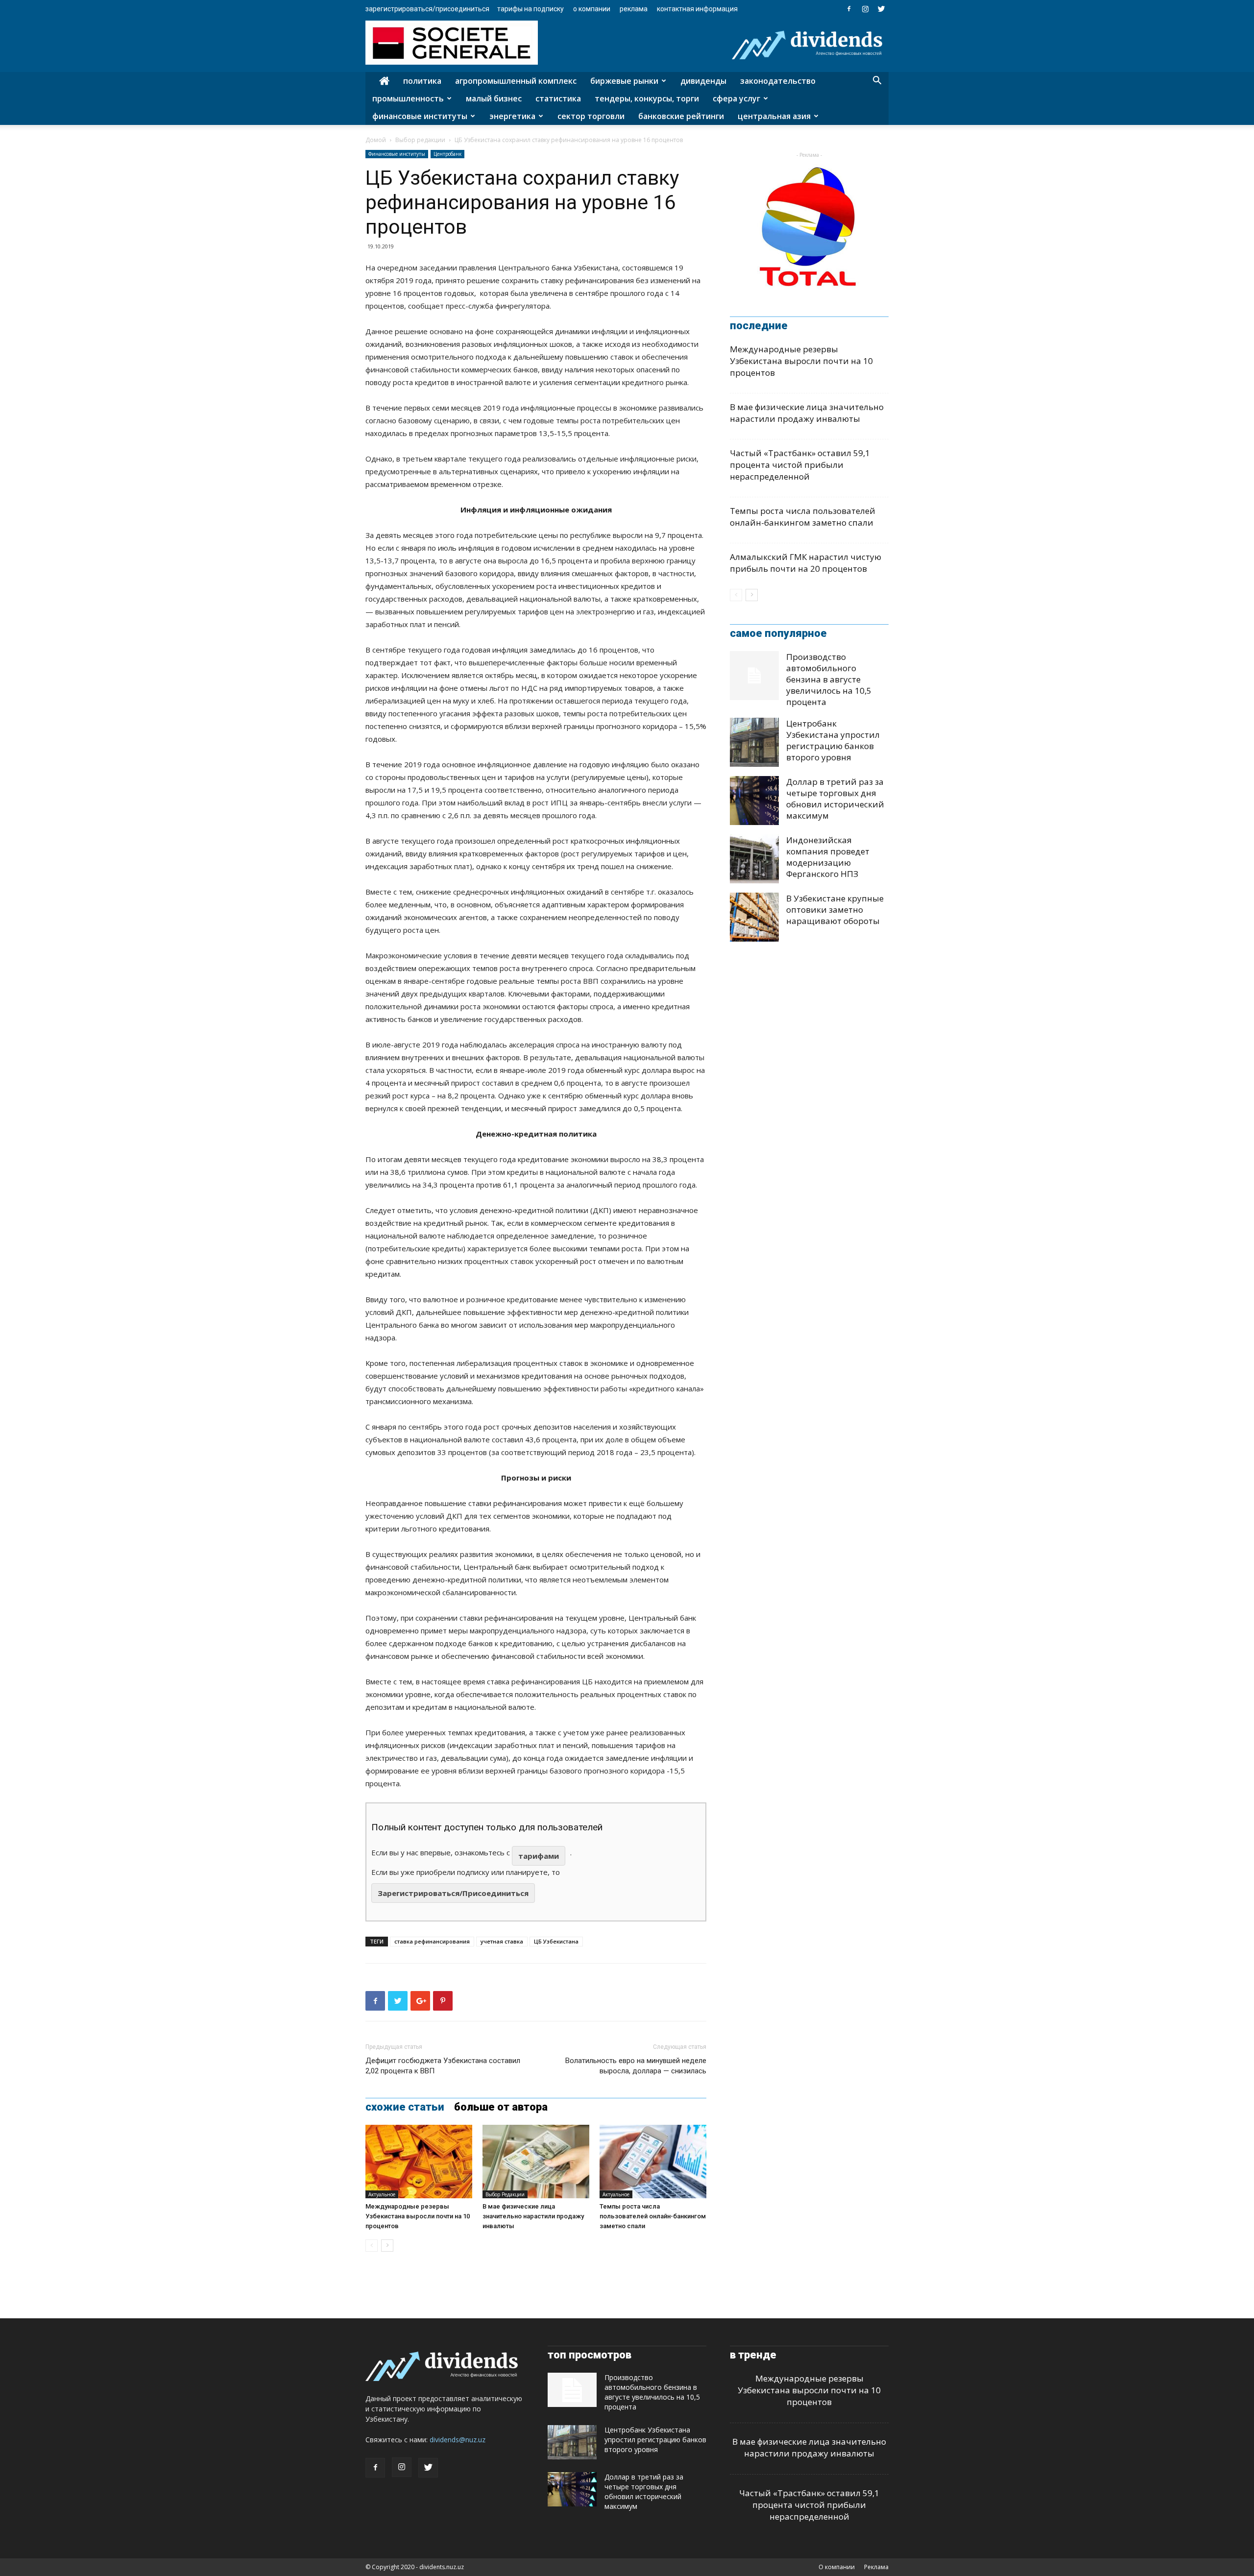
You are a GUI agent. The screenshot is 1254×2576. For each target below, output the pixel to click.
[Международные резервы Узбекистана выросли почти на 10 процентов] (419, 2162)
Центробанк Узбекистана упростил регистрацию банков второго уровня (833, 740)
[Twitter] (881, 9)
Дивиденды (703, 81)
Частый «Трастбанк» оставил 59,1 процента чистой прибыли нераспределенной (800, 465)
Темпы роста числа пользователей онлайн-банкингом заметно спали (653, 2216)
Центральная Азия (774, 116)
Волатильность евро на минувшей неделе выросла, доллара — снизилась (636, 2066)
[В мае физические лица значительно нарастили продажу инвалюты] (536, 2162)
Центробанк (447, 154)
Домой (376, 140)
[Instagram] (865, 9)
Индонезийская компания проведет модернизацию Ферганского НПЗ (828, 857)
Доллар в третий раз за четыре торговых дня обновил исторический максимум (835, 799)
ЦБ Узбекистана (556, 1941)
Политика (422, 81)
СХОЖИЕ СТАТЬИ (405, 2107)
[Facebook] (849, 9)
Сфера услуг (736, 98)
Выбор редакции (420, 140)
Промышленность (408, 98)
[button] (877, 82)
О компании (592, 9)
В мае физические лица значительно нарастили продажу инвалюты (533, 2216)
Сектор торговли (591, 116)
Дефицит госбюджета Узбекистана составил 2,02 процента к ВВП (443, 2066)
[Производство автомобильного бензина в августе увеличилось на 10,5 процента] (754, 676)
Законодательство (778, 81)
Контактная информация (697, 9)
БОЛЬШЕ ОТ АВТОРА (501, 2107)
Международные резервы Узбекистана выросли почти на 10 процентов (418, 2216)
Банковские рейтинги (681, 116)
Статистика (558, 98)
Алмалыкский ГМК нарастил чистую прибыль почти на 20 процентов (806, 563)
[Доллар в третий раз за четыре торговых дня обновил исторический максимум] (754, 801)
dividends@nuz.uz (458, 2440)
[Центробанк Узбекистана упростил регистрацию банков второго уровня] (754, 742)
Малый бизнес (494, 98)
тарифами (539, 1856)
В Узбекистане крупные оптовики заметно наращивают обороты (835, 910)
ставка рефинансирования (432, 1941)
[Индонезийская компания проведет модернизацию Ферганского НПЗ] (754, 859)
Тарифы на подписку (531, 9)
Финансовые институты (420, 116)
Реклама (634, 9)
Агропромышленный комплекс (516, 81)
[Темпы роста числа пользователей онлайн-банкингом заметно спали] (653, 2162)
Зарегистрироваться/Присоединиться (427, 9)
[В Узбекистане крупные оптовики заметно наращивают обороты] (754, 917)
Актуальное (382, 2194)
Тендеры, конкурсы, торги (647, 98)
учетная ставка (502, 1941)
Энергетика (512, 116)
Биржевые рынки (624, 81)
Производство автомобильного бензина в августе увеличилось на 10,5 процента (829, 679)
